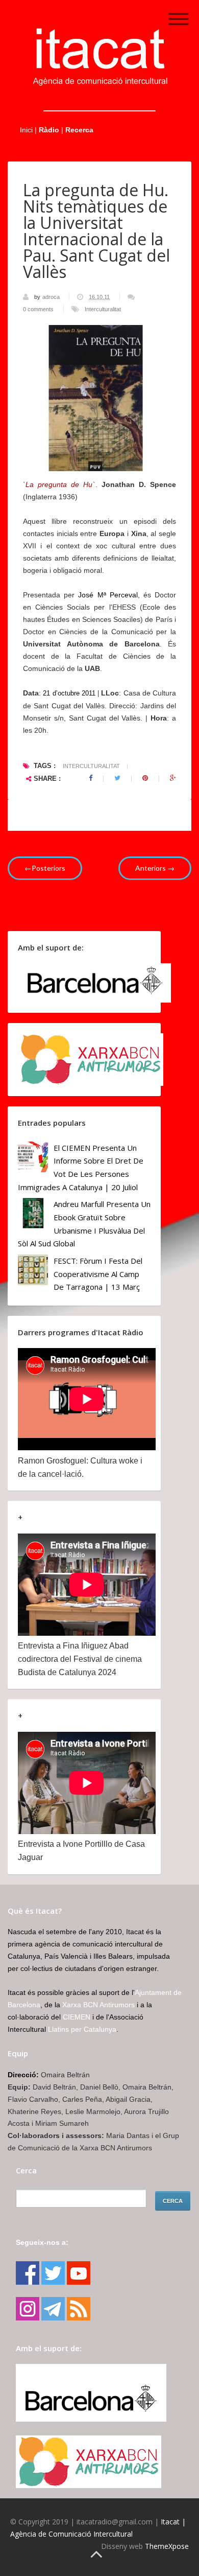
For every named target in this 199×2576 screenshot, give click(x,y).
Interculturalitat (103, 309)
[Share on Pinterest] (145, 778)
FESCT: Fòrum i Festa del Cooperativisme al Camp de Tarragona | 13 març (98, 1274)
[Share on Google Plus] (173, 778)
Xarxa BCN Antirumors (98, 2005)
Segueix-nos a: (42, 2242)
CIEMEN (77, 2017)
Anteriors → (155, 868)
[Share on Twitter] (117, 778)
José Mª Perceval (108, 595)
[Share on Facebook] (91, 778)
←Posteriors (45, 868)
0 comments (38, 309)
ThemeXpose (167, 2546)
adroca (52, 297)
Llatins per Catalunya (82, 2029)
